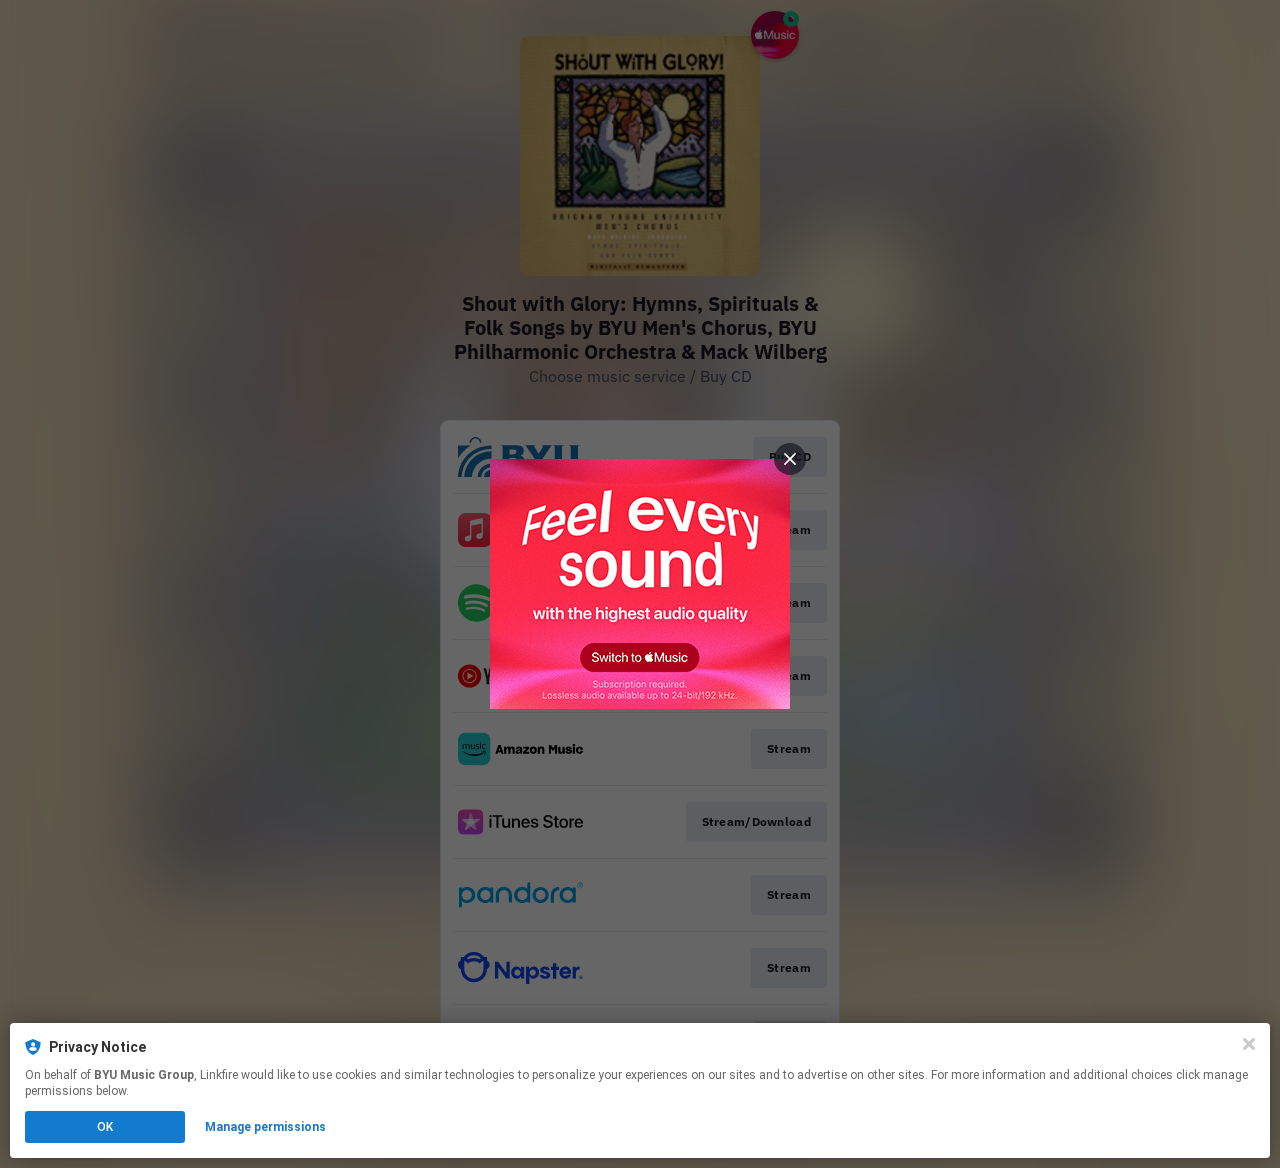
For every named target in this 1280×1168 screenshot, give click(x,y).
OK (105, 1127)
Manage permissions (265, 1127)
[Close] (1249, 1044)
